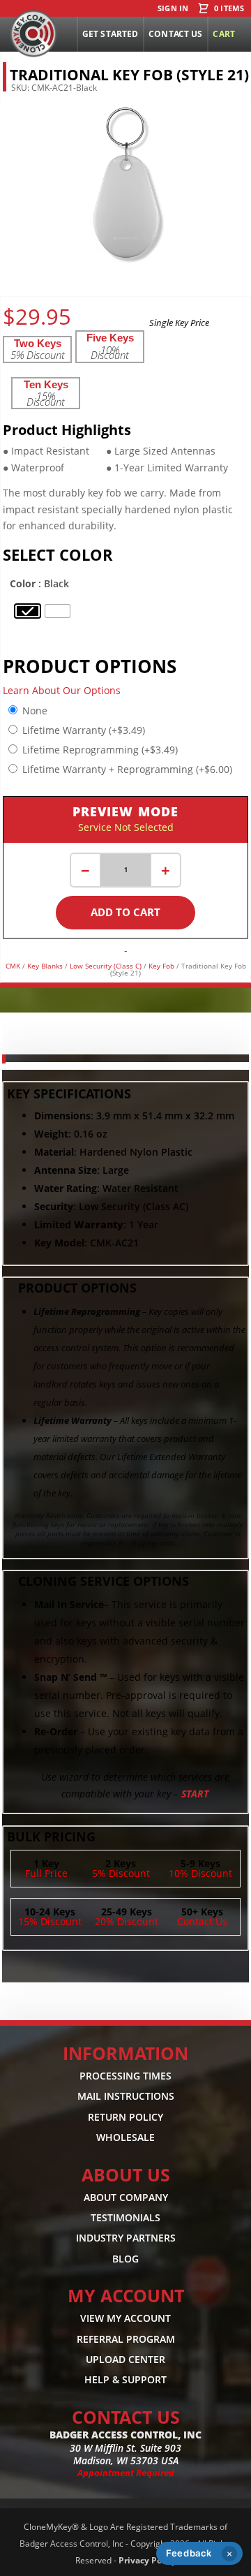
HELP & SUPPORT (125, 2380)
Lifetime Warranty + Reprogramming (127, 769)
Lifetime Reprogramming (100, 750)
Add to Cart (125, 912)
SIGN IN (173, 9)
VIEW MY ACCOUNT (125, 2318)
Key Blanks (45, 966)
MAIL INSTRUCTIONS (126, 2096)
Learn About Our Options (62, 690)
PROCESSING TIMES (125, 2076)
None (35, 711)
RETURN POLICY (125, 2117)
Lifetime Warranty (84, 730)
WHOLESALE (125, 2137)
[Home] (33, 34)
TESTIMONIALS (125, 2217)
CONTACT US (126, 2417)
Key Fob (161, 966)
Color (23, 583)
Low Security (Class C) (106, 966)
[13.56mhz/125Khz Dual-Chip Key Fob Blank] (125, 261)
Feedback (189, 2553)
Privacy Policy (147, 2560)
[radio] (28, 611)
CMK (13, 966)
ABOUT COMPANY (126, 2197)
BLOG (125, 2259)
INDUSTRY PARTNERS (126, 2238)
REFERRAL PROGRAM (126, 2339)
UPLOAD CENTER (125, 2359)
